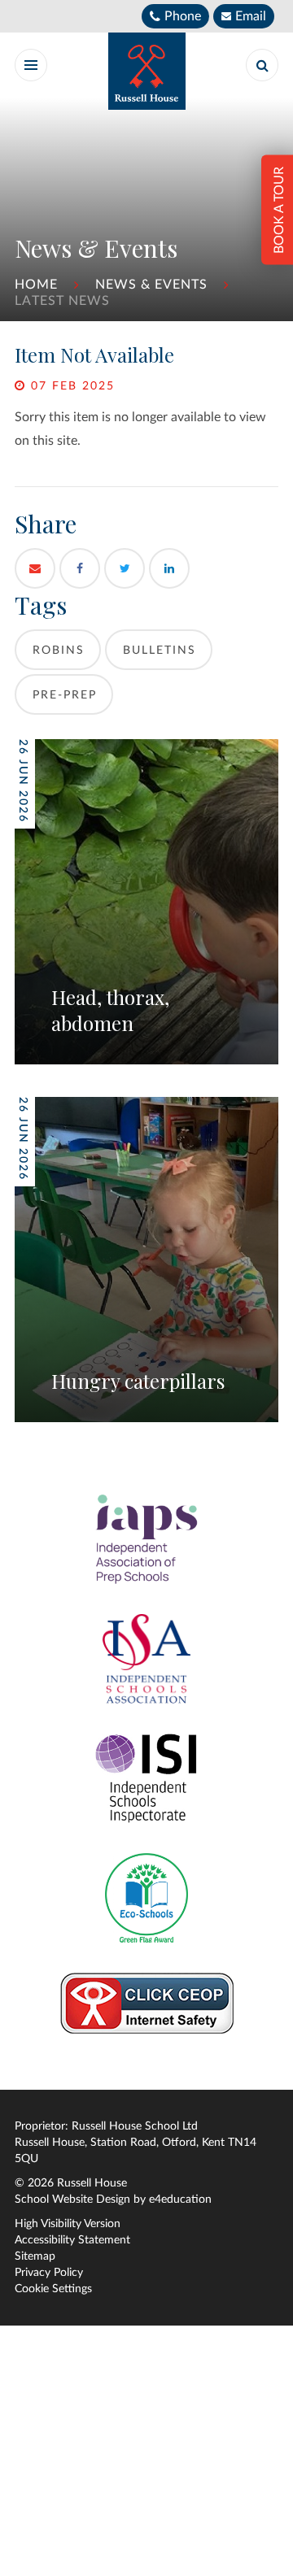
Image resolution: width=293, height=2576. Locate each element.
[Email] (35, 568)
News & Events (151, 285)
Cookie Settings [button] (53, 2289)
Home (36, 285)
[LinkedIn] (169, 568)
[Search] (262, 65)
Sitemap (35, 2256)
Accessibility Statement (72, 2240)
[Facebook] (80, 568)
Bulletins (160, 651)
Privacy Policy (49, 2273)
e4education (180, 2200)
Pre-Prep (65, 695)
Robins (59, 651)
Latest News (62, 301)
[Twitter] (125, 568)
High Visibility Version (68, 2224)
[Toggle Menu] (31, 65)
